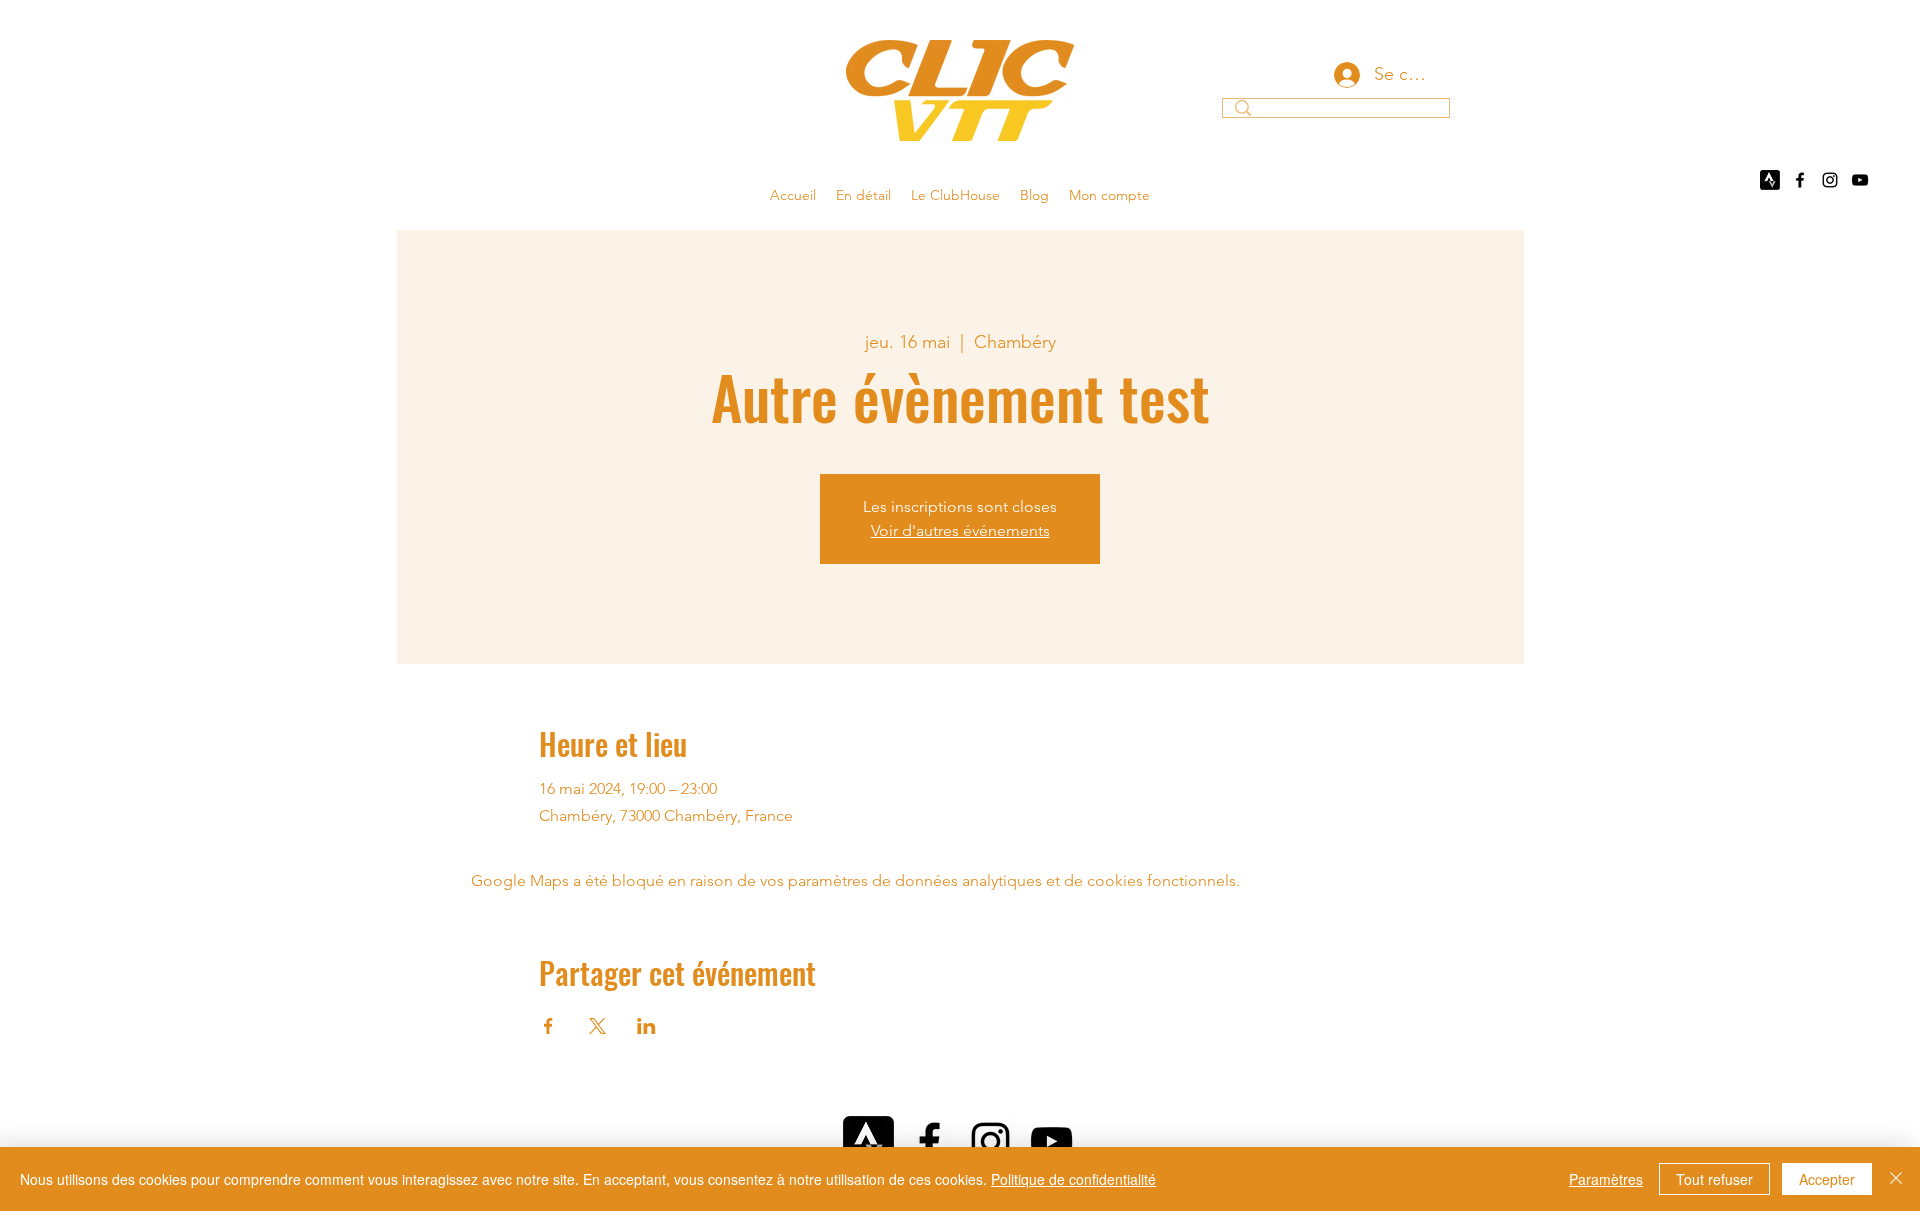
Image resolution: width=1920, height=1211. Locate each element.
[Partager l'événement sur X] (597, 1026)
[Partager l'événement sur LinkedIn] (646, 1026)
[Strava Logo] (1770, 180)
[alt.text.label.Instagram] (1830, 180)
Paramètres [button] (1606, 1179)
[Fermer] (1896, 1179)
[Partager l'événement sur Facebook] (548, 1026)
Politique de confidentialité (1073, 1179)
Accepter (1827, 1179)
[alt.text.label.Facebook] (1800, 180)
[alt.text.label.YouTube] (1860, 180)
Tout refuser (1714, 1179)
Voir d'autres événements (960, 530)
